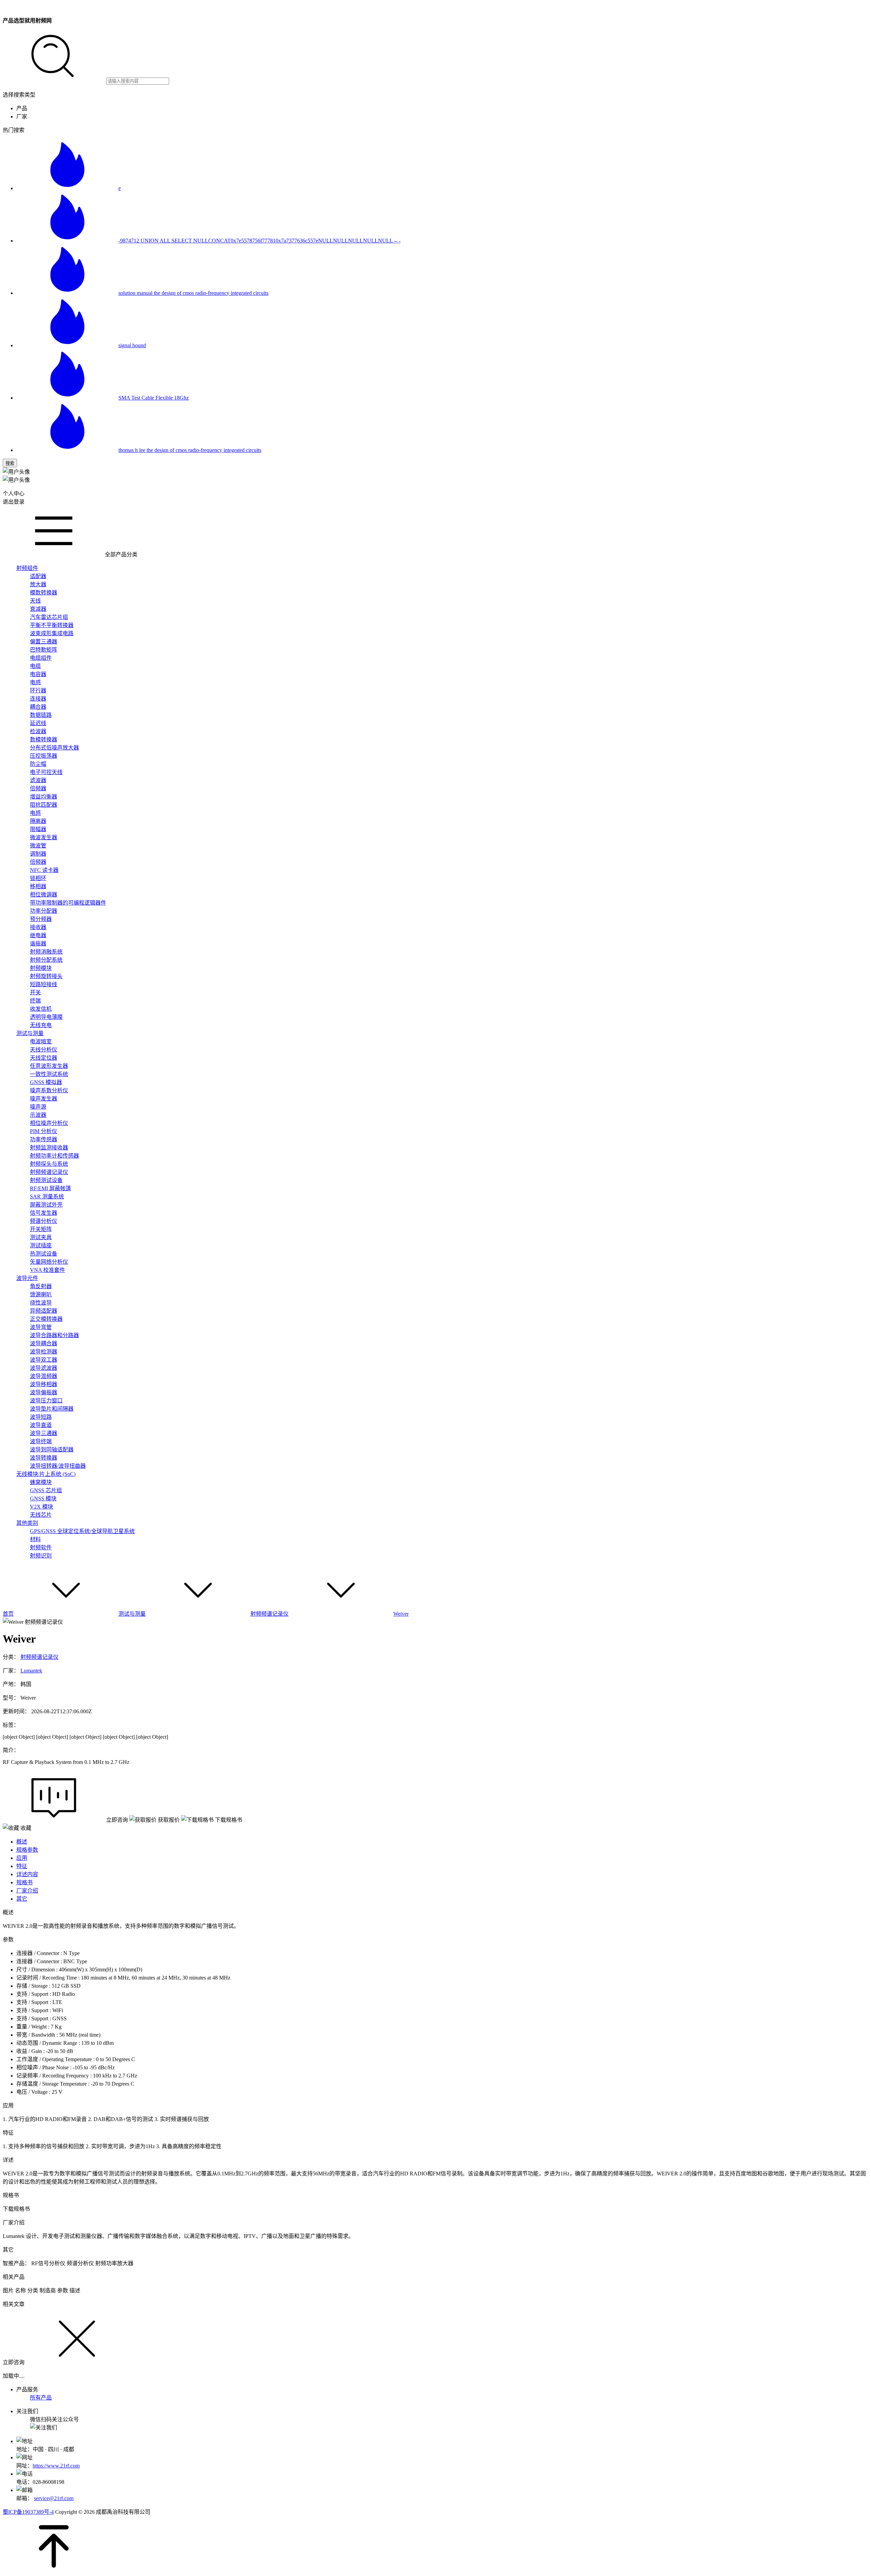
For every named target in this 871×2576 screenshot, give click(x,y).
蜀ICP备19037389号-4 (28, 2512)
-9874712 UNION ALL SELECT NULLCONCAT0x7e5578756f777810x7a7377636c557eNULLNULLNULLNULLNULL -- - (259, 241)
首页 (8, 1614)
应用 (22, 1858)
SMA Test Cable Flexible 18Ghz (154, 398)
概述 (22, 1842)
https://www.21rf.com (56, 2466)
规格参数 (27, 1850)
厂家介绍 (27, 1891)
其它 (22, 1899)
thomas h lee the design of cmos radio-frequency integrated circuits (190, 450)
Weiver (401, 1614)
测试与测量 (132, 1614)
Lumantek (31, 1671)
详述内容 (27, 1874)
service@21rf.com (54, 2498)
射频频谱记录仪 (269, 1614)
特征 (22, 1866)
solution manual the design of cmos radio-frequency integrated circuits (193, 293)
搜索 (10, 463)
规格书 (24, 1882)
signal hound (132, 345)
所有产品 (41, 2398)
